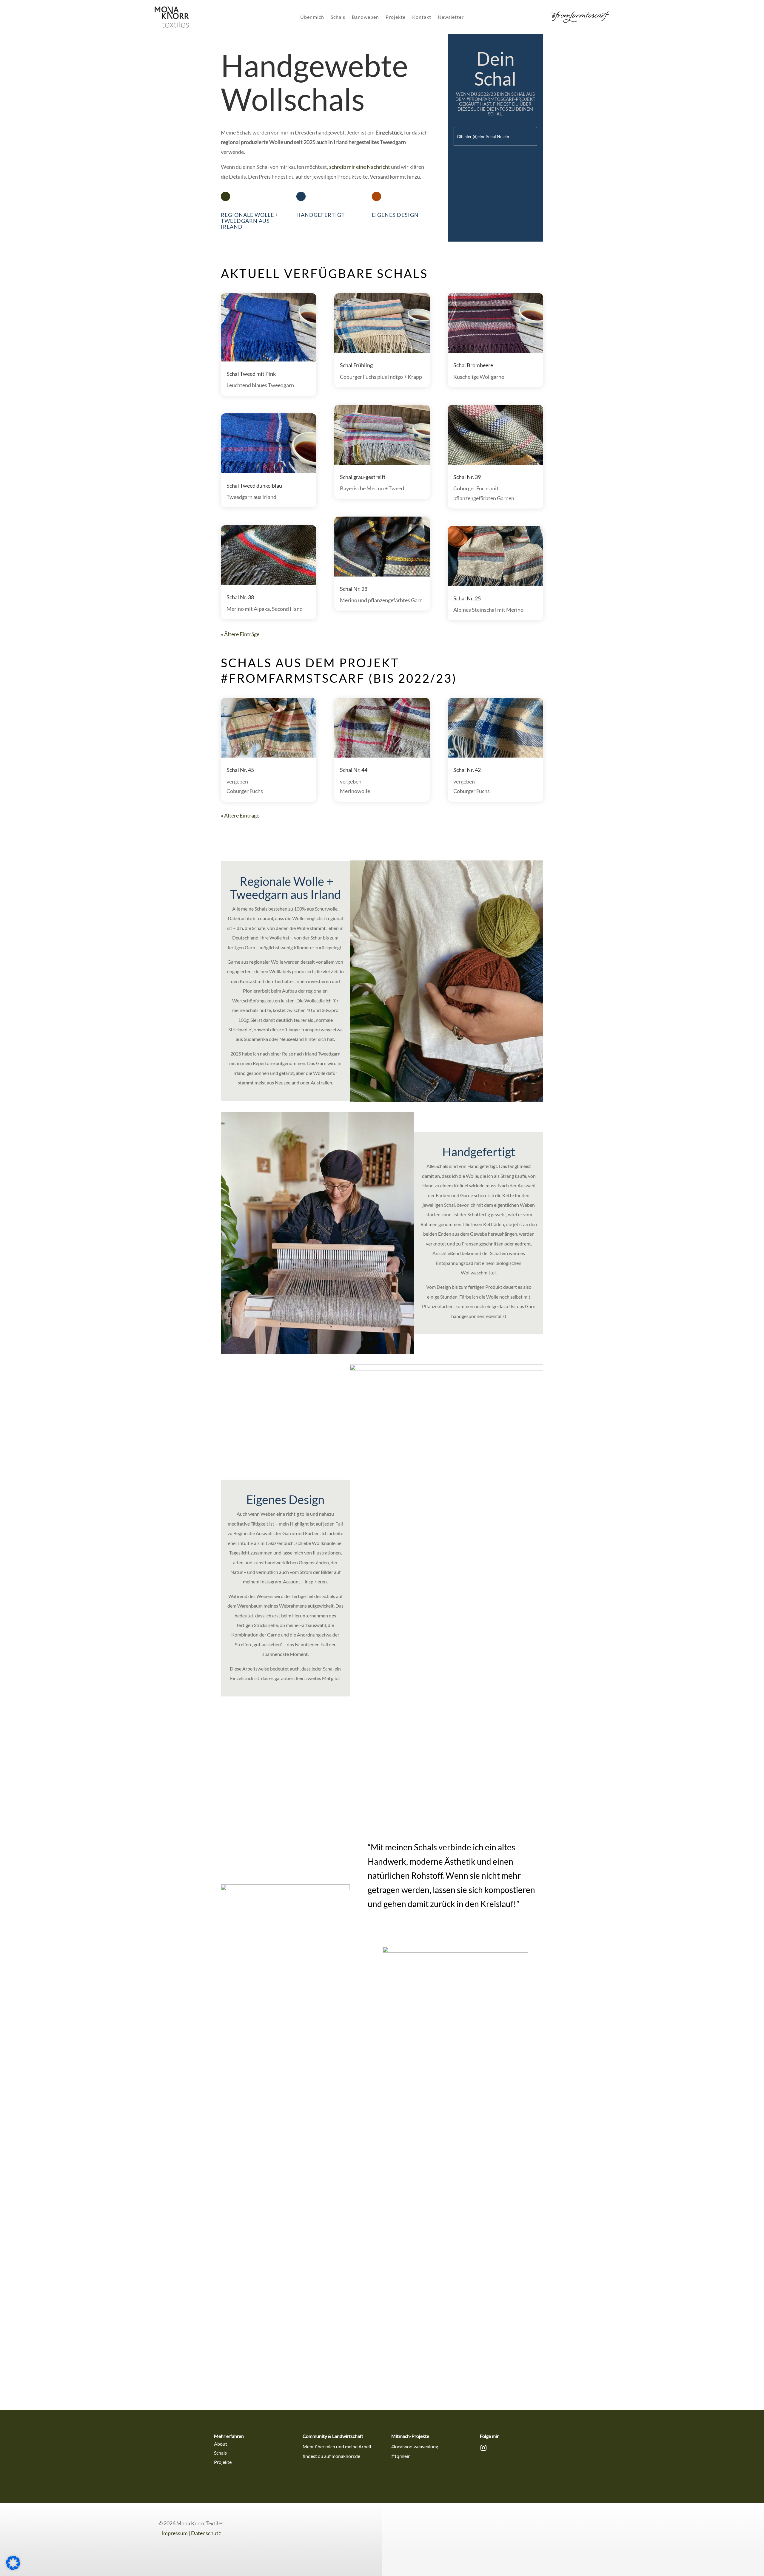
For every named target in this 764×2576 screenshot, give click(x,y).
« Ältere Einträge (240, 634)
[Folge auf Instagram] (483, 2448)
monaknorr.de (346, 2456)
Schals (338, 17)
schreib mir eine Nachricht (360, 167)
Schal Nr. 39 (467, 477)
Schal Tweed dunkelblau (254, 486)
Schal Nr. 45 (240, 770)
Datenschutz (206, 2533)
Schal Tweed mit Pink (251, 374)
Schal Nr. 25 (467, 598)
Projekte (396, 17)
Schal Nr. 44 (354, 770)
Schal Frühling (356, 365)
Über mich (312, 17)
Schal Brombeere (473, 365)
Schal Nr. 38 (240, 597)
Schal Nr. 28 (354, 589)
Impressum (175, 2533)
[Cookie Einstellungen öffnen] (13, 2568)
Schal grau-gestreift (363, 477)
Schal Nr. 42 (467, 770)
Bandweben (365, 17)
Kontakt (422, 17)
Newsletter (451, 17)
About (221, 2444)
